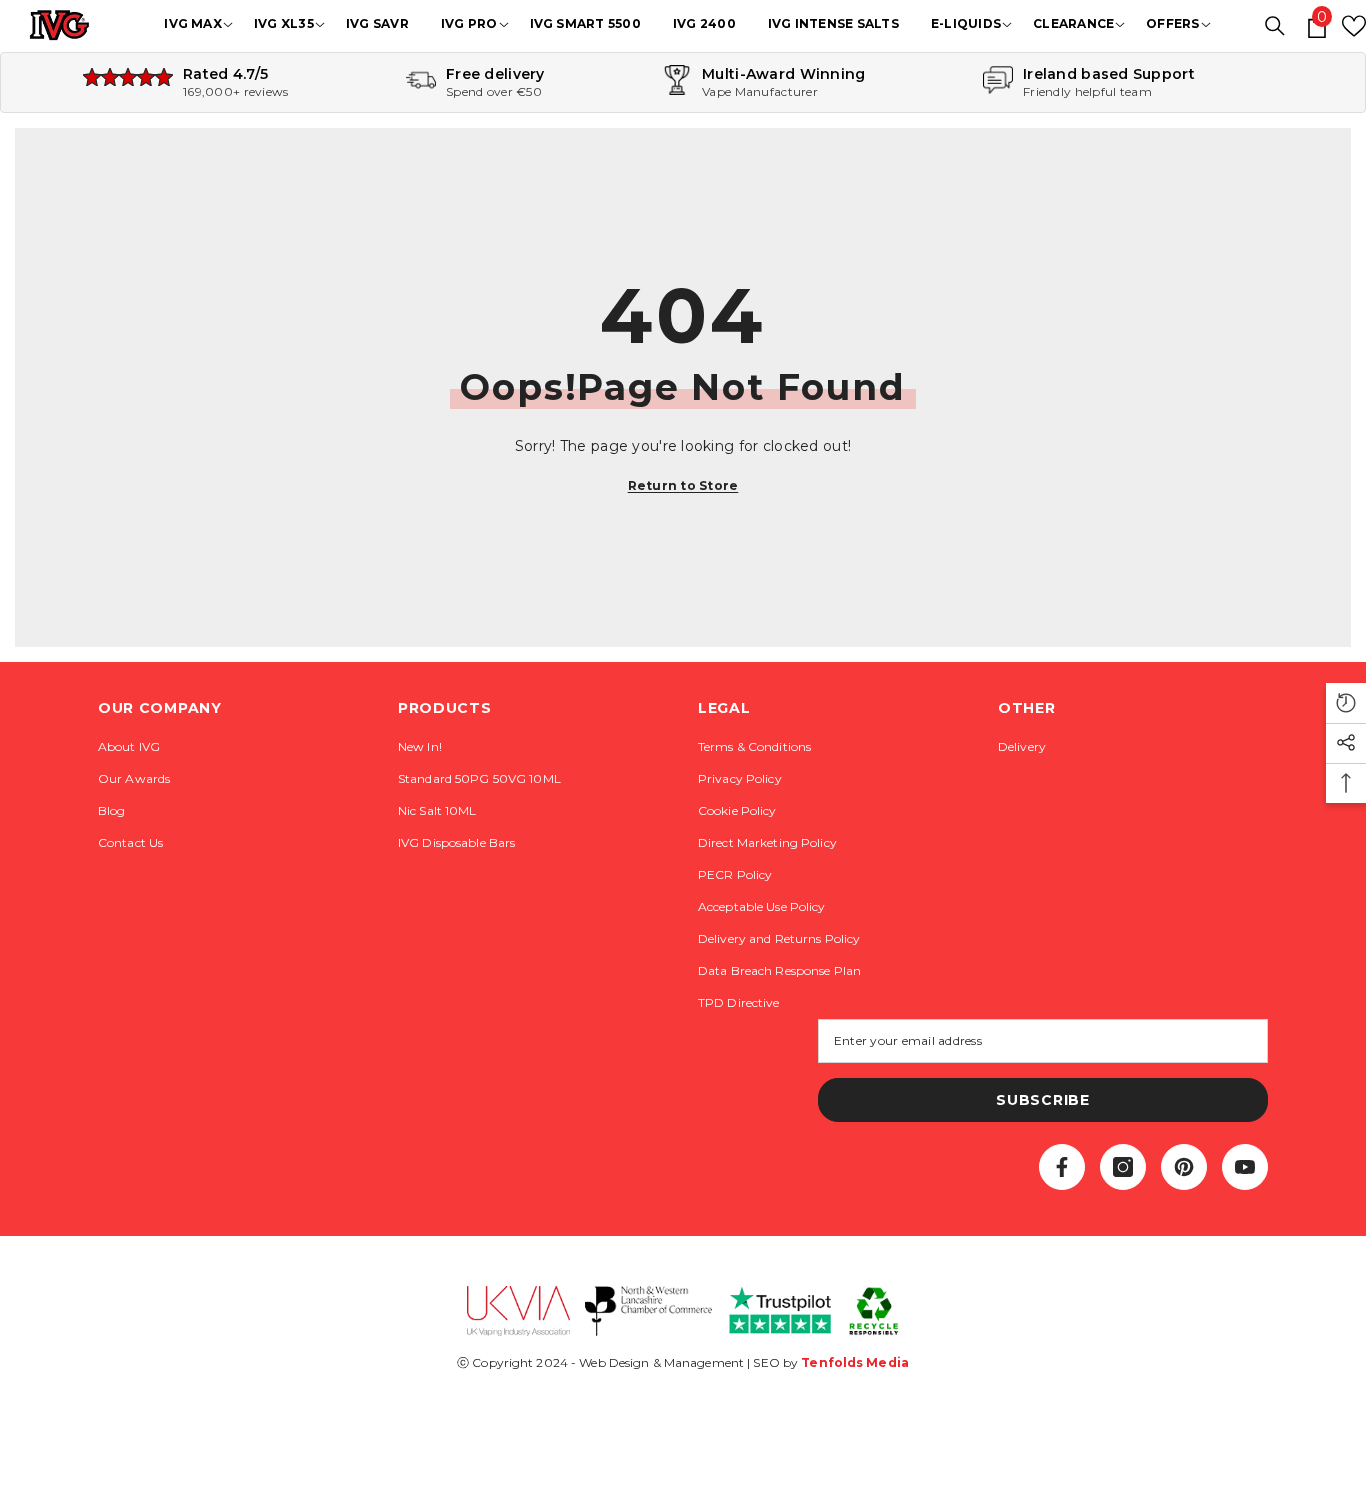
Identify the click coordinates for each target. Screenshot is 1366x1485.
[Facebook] (1062, 1167)
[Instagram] (1123, 1167)
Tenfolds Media (855, 1362)
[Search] (1275, 26)
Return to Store (683, 485)
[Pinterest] (1184, 1167)
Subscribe (1042, 1100)
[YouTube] (1245, 1167)
